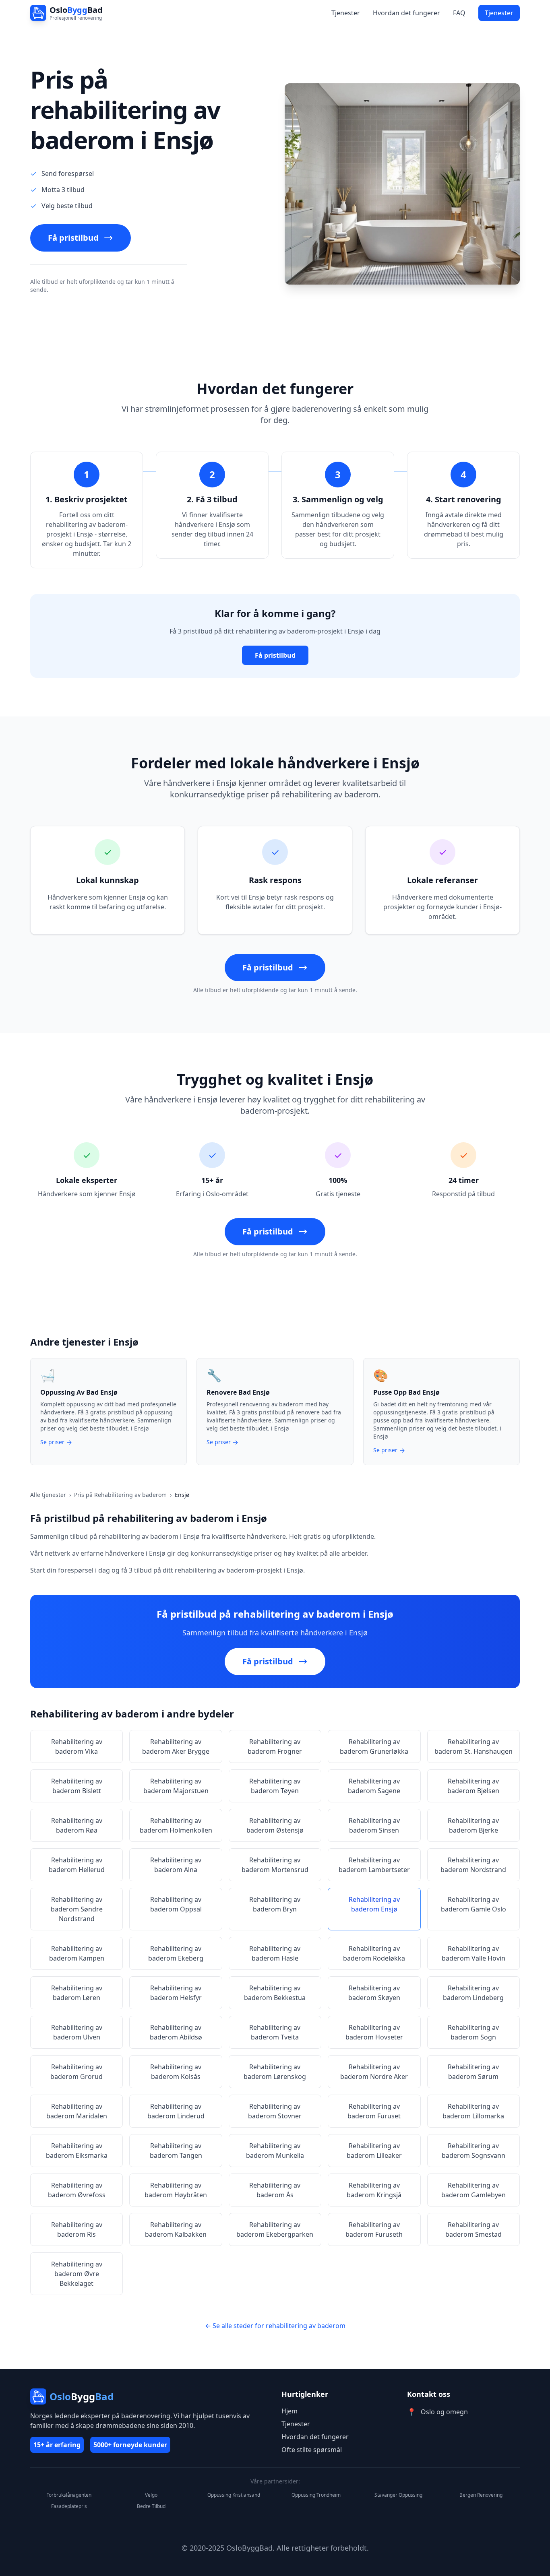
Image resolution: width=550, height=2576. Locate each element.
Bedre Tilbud (151, 2506)
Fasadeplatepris (69, 2506)
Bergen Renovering (481, 2495)
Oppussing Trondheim (316, 2495)
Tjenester (346, 13)
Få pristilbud (73, 238)
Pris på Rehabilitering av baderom (120, 1495)
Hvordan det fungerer (406, 13)
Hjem (289, 2411)
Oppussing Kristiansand (234, 2495)
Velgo (151, 2495)
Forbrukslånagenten (69, 2495)
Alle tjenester (48, 1495)
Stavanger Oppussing (398, 2495)
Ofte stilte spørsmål (312, 2450)
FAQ (459, 13)
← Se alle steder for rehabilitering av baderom (275, 2326)
